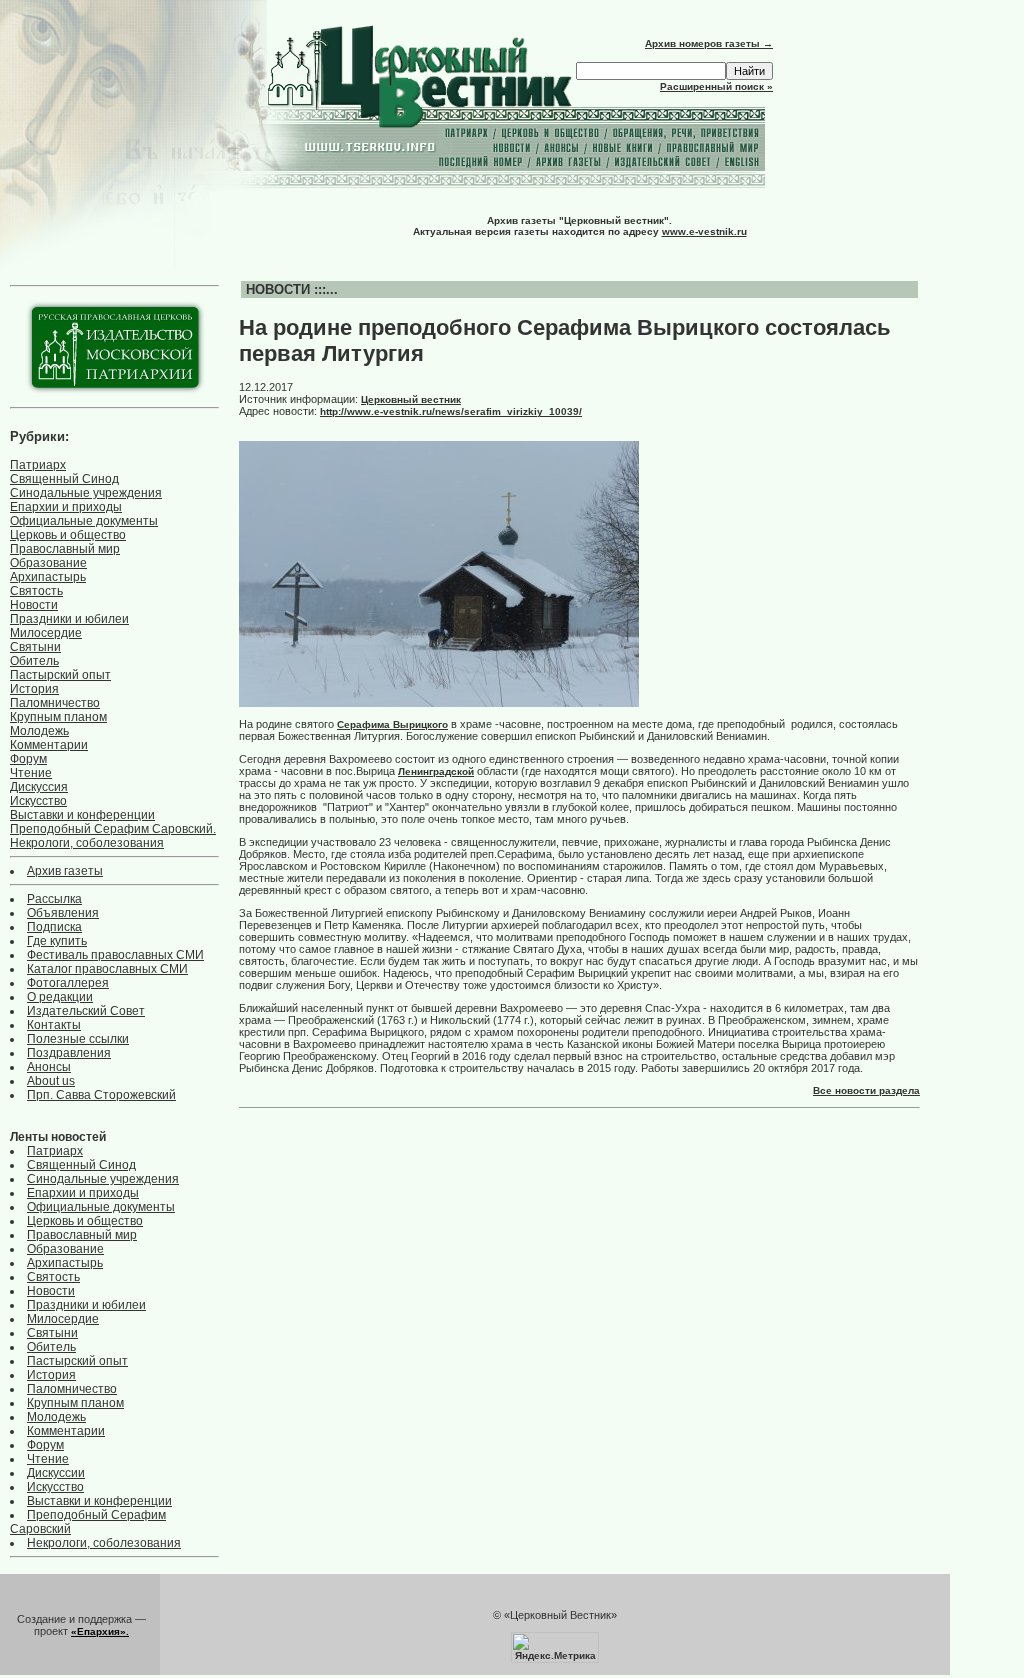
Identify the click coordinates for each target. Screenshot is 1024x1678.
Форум (28, 759)
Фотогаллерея (68, 983)
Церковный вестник (411, 399)
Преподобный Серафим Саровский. (113, 829)
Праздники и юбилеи (69, 619)
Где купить (57, 941)
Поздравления (69, 1053)
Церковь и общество (68, 535)
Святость (36, 591)
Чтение (31, 773)
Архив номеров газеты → (709, 43)
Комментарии (49, 745)
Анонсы (49, 1067)
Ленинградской (436, 771)
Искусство (38, 801)
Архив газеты (65, 871)
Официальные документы (84, 521)
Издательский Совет (86, 1011)
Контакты (54, 1025)
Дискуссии (56, 1473)
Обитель (34, 661)
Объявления (63, 913)
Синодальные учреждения (86, 493)
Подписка (54, 927)
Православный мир (65, 549)
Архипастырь (48, 577)
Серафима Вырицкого (392, 724)
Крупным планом (58, 717)
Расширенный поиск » (716, 86)
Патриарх (38, 465)
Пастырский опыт (60, 675)
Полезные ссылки (78, 1039)
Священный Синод (64, 479)
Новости (34, 605)
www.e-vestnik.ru (704, 231)
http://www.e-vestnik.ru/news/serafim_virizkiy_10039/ (451, 411)
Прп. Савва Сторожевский (101, 1095)
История (34, 689)
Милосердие (46, 633)
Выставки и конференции (82, 815)
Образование (48, 563)
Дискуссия (39, 787)
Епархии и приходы (66, 507)
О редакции (60, 997)
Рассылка (54, 899)
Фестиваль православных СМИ (115, 955)
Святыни (35, 647)
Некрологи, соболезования (87, 843)
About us (51, 1081)
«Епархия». (100, 1631)
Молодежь (39, 731)
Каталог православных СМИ (107, 969)
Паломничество (55, 703)
